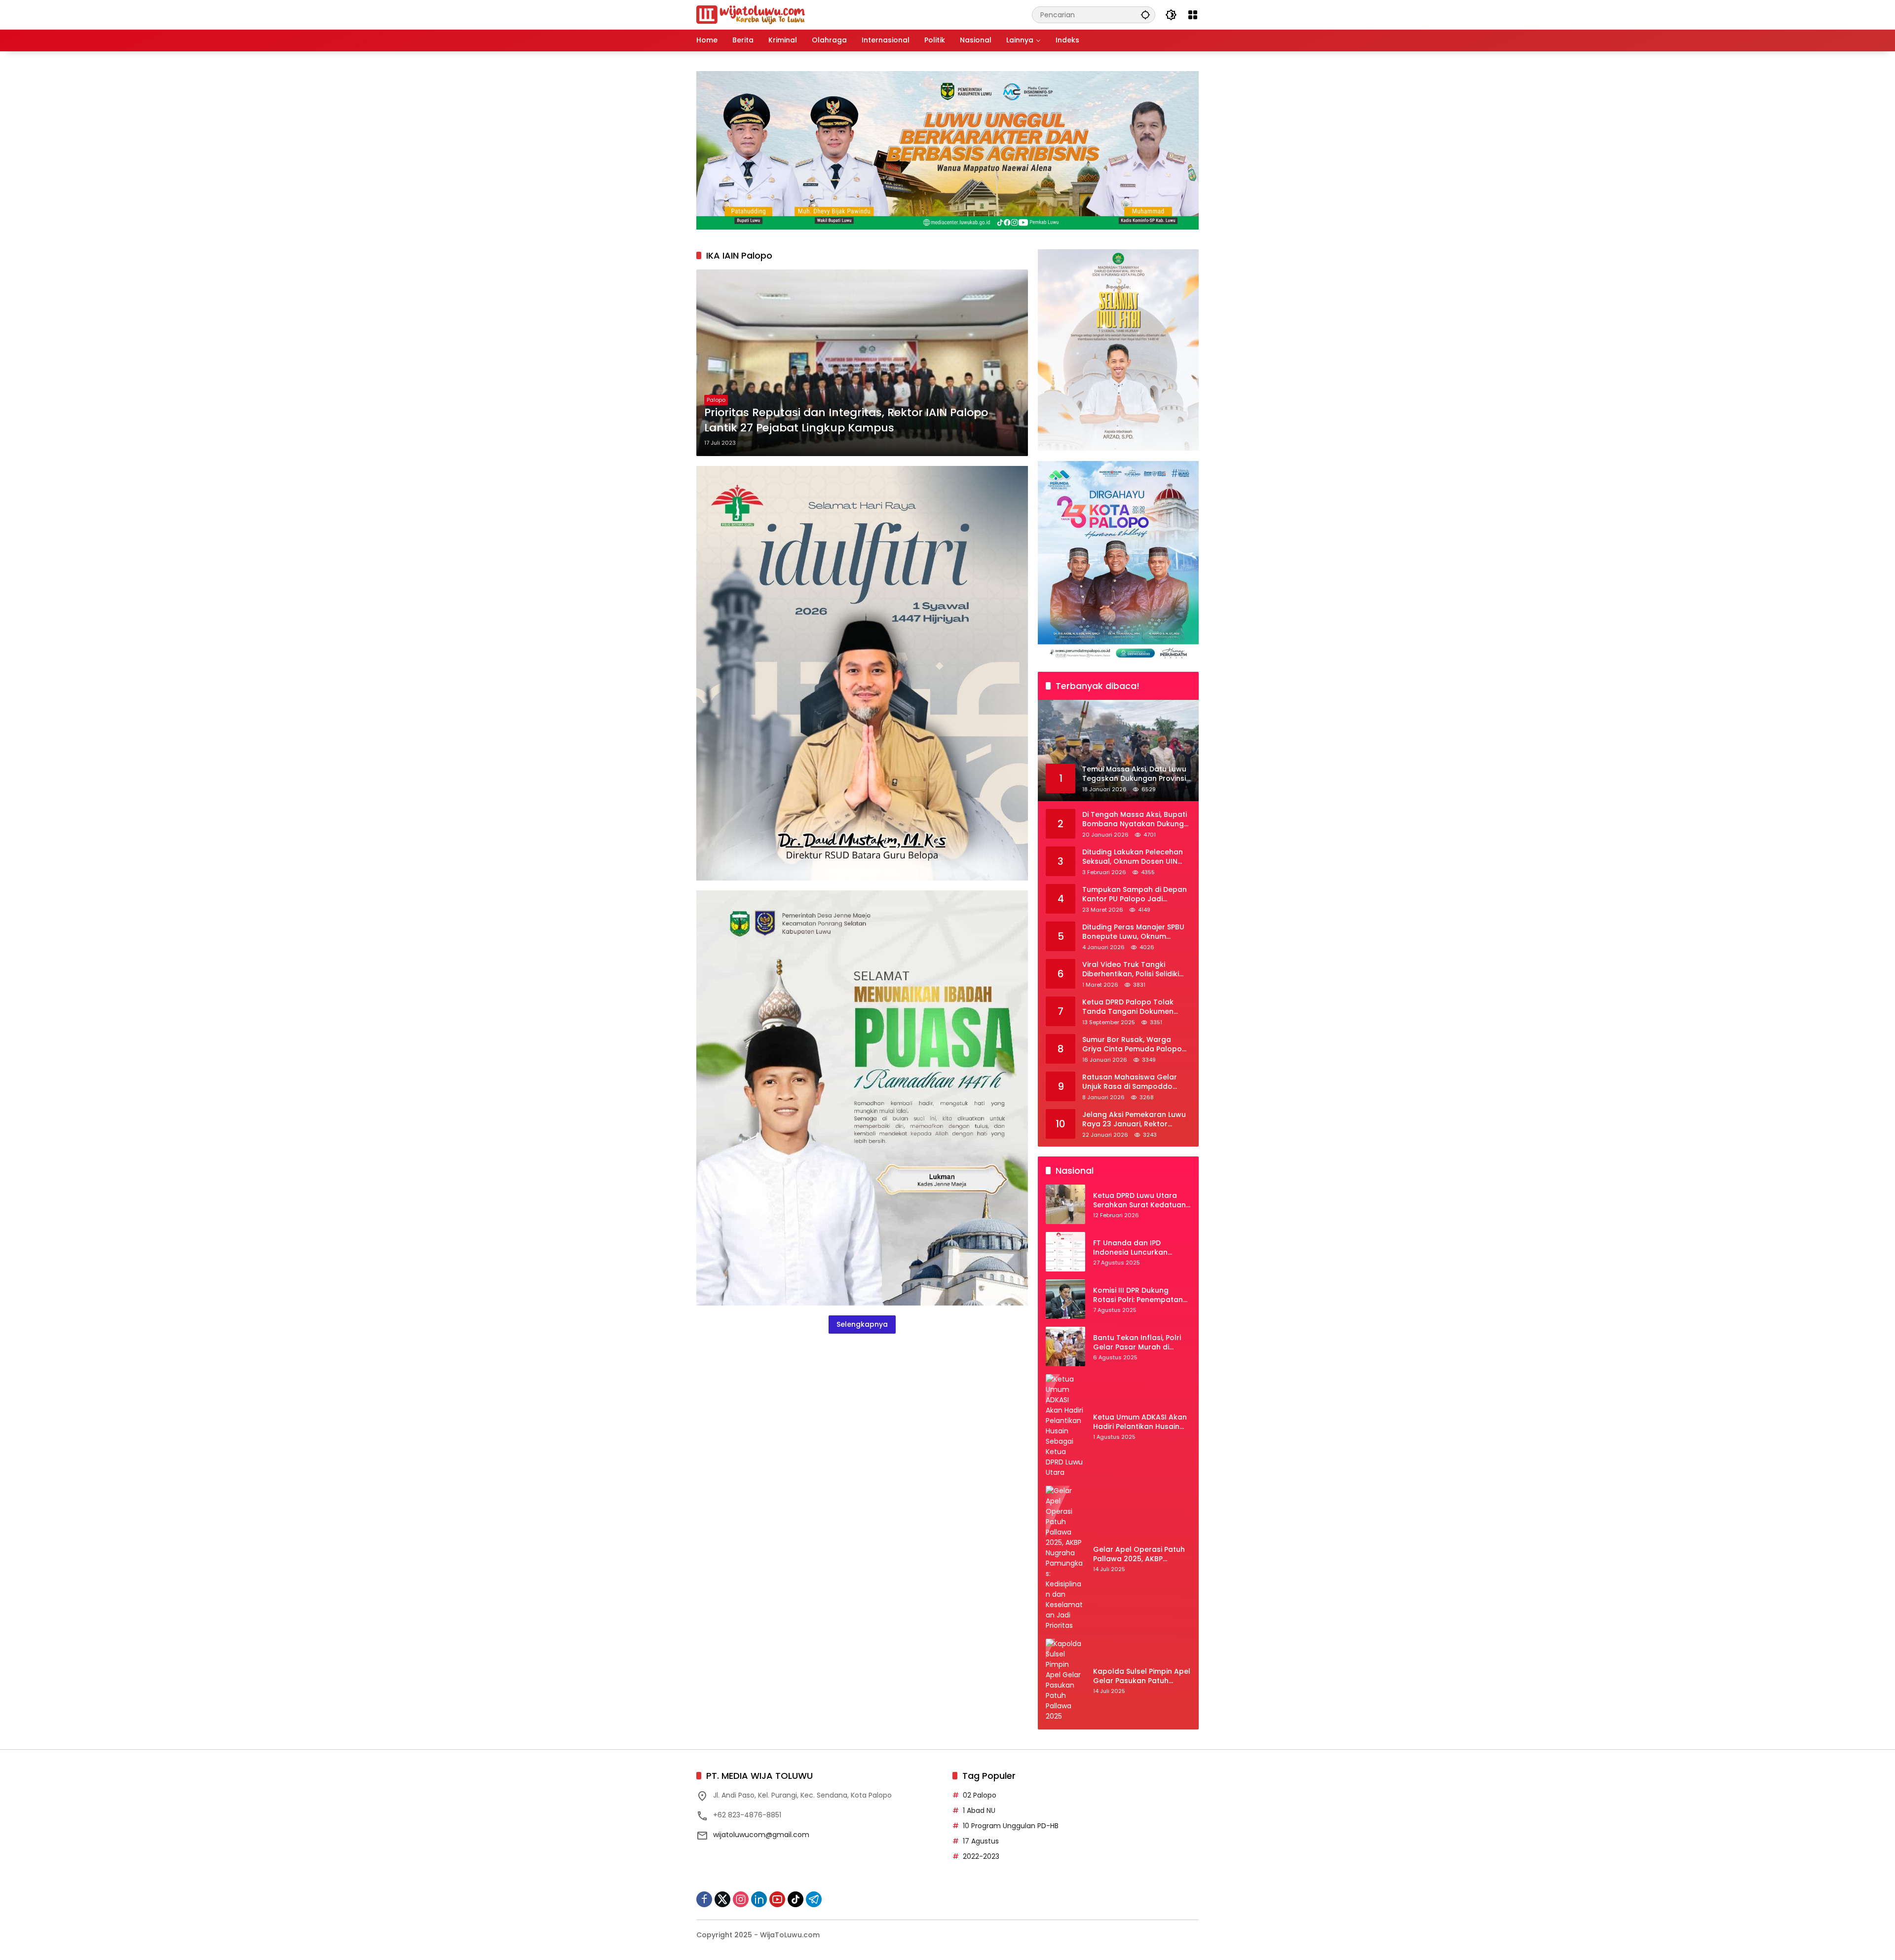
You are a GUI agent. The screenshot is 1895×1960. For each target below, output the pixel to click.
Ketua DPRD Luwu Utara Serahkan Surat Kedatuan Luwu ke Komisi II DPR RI (1139, 1201)
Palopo (716, 400)
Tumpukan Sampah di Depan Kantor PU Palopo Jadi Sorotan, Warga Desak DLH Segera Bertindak (1135, 895)
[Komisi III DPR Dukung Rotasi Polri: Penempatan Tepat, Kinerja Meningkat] (1065, 1299)
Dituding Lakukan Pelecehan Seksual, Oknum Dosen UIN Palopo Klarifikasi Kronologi (1133, 857)
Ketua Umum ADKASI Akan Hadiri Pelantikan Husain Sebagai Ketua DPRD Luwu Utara (1140, 1422)
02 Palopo (980, 1795)
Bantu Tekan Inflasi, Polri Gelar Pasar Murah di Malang (1137, 1343)
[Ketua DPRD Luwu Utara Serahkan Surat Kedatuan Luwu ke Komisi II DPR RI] (1065, 1204)
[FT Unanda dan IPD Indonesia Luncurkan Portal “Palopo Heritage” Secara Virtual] (1065, 1252)
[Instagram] (741, 1899)
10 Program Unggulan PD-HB (1011, 1826)
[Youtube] (777, 1899)
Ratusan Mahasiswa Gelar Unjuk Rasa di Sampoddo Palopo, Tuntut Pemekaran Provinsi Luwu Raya (1130, 1082)
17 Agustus (981, 1841)
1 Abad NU (979, 1810)
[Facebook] (704, 1899)
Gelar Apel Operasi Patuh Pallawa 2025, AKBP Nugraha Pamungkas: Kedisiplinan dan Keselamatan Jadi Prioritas (1142, 1555)
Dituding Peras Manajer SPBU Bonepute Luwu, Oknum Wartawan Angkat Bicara (1133, 932)
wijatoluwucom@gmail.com (761, 1835)
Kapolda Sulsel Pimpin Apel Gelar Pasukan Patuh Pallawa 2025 (1142, 1676)
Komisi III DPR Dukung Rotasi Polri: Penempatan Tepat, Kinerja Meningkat (1138, 1295)
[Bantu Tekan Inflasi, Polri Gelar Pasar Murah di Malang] (1065, 1346)
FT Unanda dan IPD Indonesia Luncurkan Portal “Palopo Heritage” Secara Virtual (1137, 1248)
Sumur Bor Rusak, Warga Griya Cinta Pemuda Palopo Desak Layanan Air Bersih (1132, 1045)
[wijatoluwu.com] (751, 14)
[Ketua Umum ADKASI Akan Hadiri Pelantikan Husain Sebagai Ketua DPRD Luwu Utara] (1065, 1426)
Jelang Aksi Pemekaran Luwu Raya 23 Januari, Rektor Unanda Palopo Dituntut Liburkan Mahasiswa (1134, 1120)
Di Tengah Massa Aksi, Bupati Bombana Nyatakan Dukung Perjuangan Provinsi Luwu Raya (1135, 820)
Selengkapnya (862, 1324)
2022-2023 (981, 1856)
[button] (1145, 15)
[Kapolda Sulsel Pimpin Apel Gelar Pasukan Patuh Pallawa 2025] (1065, 1680)
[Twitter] (722, 1899)
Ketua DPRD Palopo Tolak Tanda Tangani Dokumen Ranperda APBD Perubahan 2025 (1131, 1007)
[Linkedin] (759, 1899)
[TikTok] (796, 1899)
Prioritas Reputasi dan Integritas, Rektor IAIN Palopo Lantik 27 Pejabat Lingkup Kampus (846, 420)
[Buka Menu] (1193, 15)
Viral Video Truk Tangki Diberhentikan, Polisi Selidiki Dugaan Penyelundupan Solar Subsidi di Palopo (1136, 970)
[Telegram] (814, 1899)
